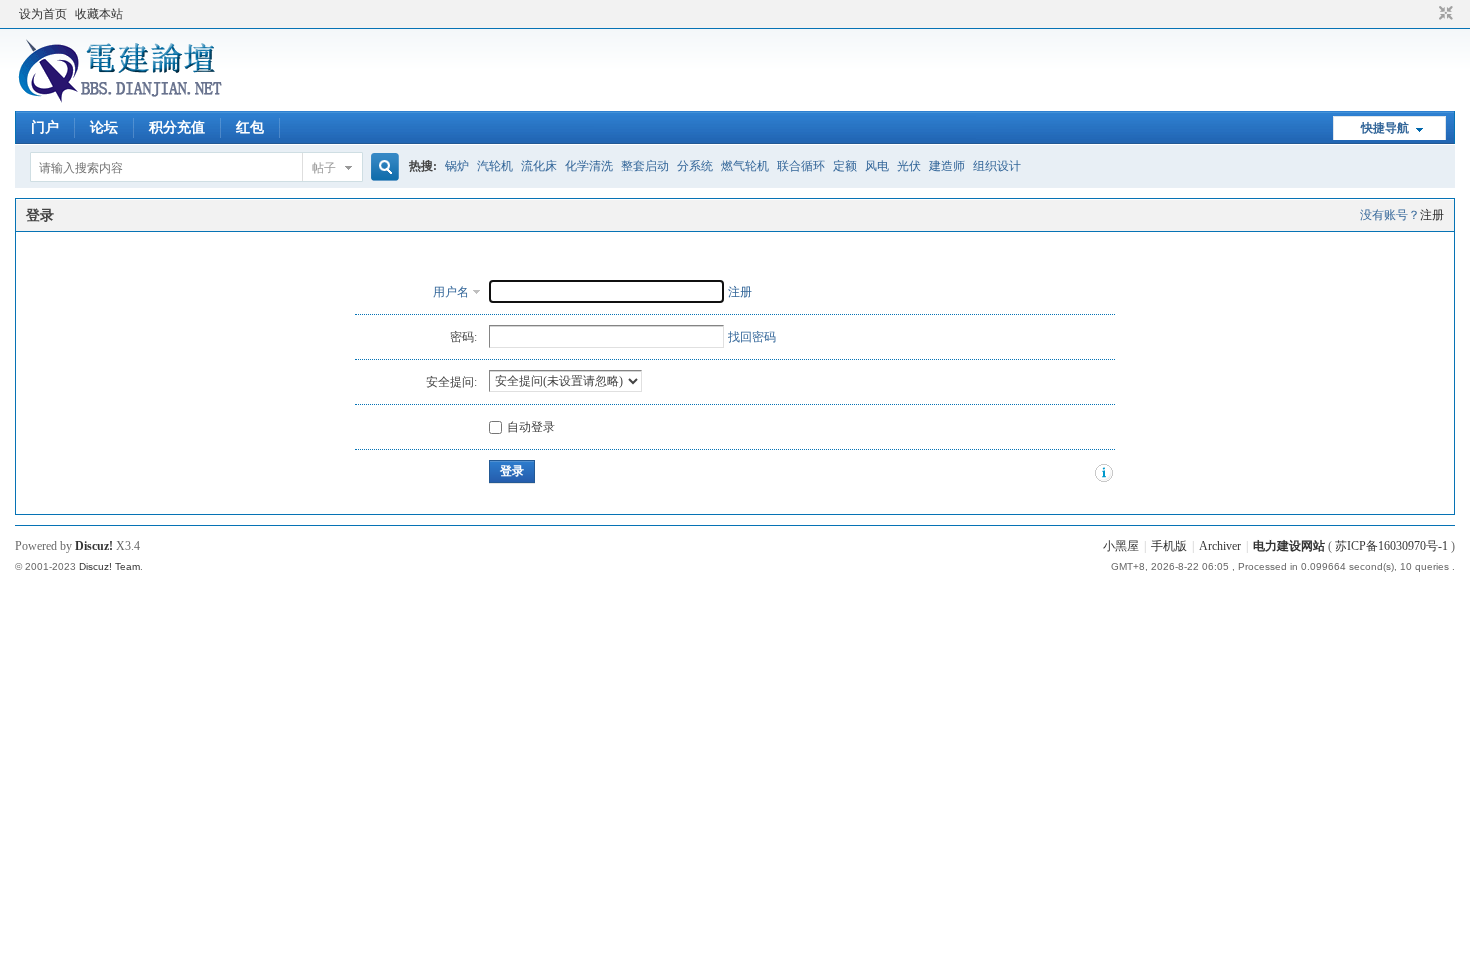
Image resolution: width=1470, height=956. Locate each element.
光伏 (909, 166)
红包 (250, 127)
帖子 (324, 168)
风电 (877, 166)
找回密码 (752, 337)
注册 (1432, 215)
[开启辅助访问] (1427, 14)
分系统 (695, 166)
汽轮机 (495, 166)
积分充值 (177, 127)
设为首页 (43, 14)
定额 (845, 166)
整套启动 (645, 166)
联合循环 (801, 166)
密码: (463, 337)
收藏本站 (99, 14)
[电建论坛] (120, 99)
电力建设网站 (1289, 546)
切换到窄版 (1443, 14)
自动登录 (531, 427)
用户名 (451, 292)
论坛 (104, 127)
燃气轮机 (745, 166)
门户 (45, 127)
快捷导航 (1385, 128)
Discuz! (94, 546)
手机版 (1169, 546)
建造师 (947, 166)
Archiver (1220, 546)
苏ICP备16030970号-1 (1391, 546)
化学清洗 (589, 166)
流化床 (539, 166)
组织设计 (997, 166)
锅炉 (457, 166)
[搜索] (382, 167)
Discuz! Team (109, 566)
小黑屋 (1121, 546)
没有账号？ (1390, 215)
